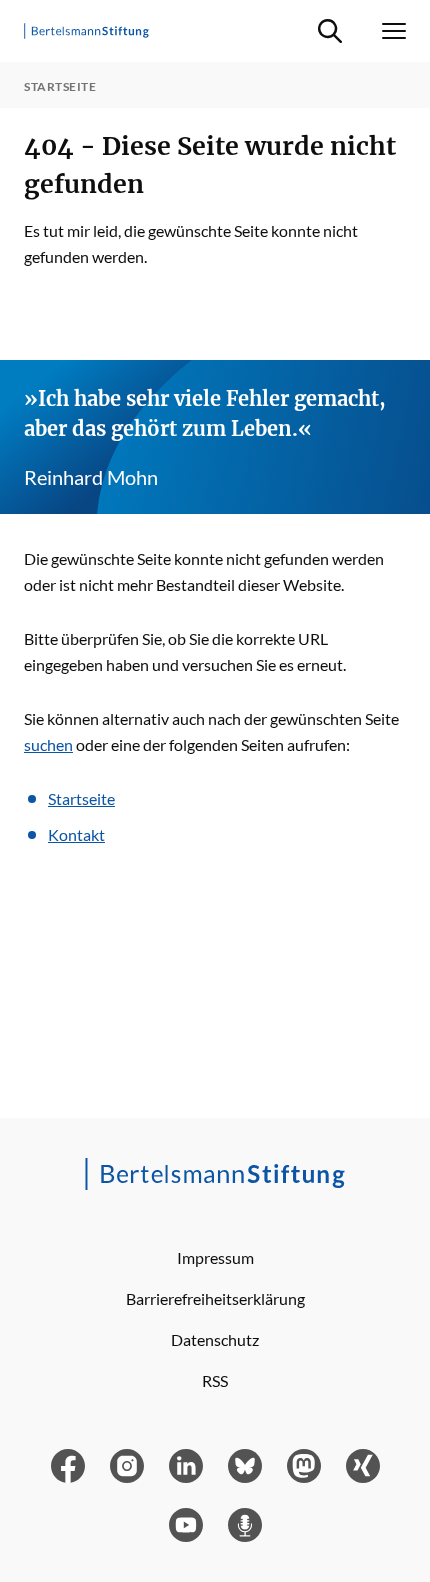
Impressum (215, 1257)
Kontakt (76, 834)
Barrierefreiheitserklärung (215, 1298)
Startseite (81, 798)
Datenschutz (215, 1339)
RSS (215, 1380)
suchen (48, 744)
